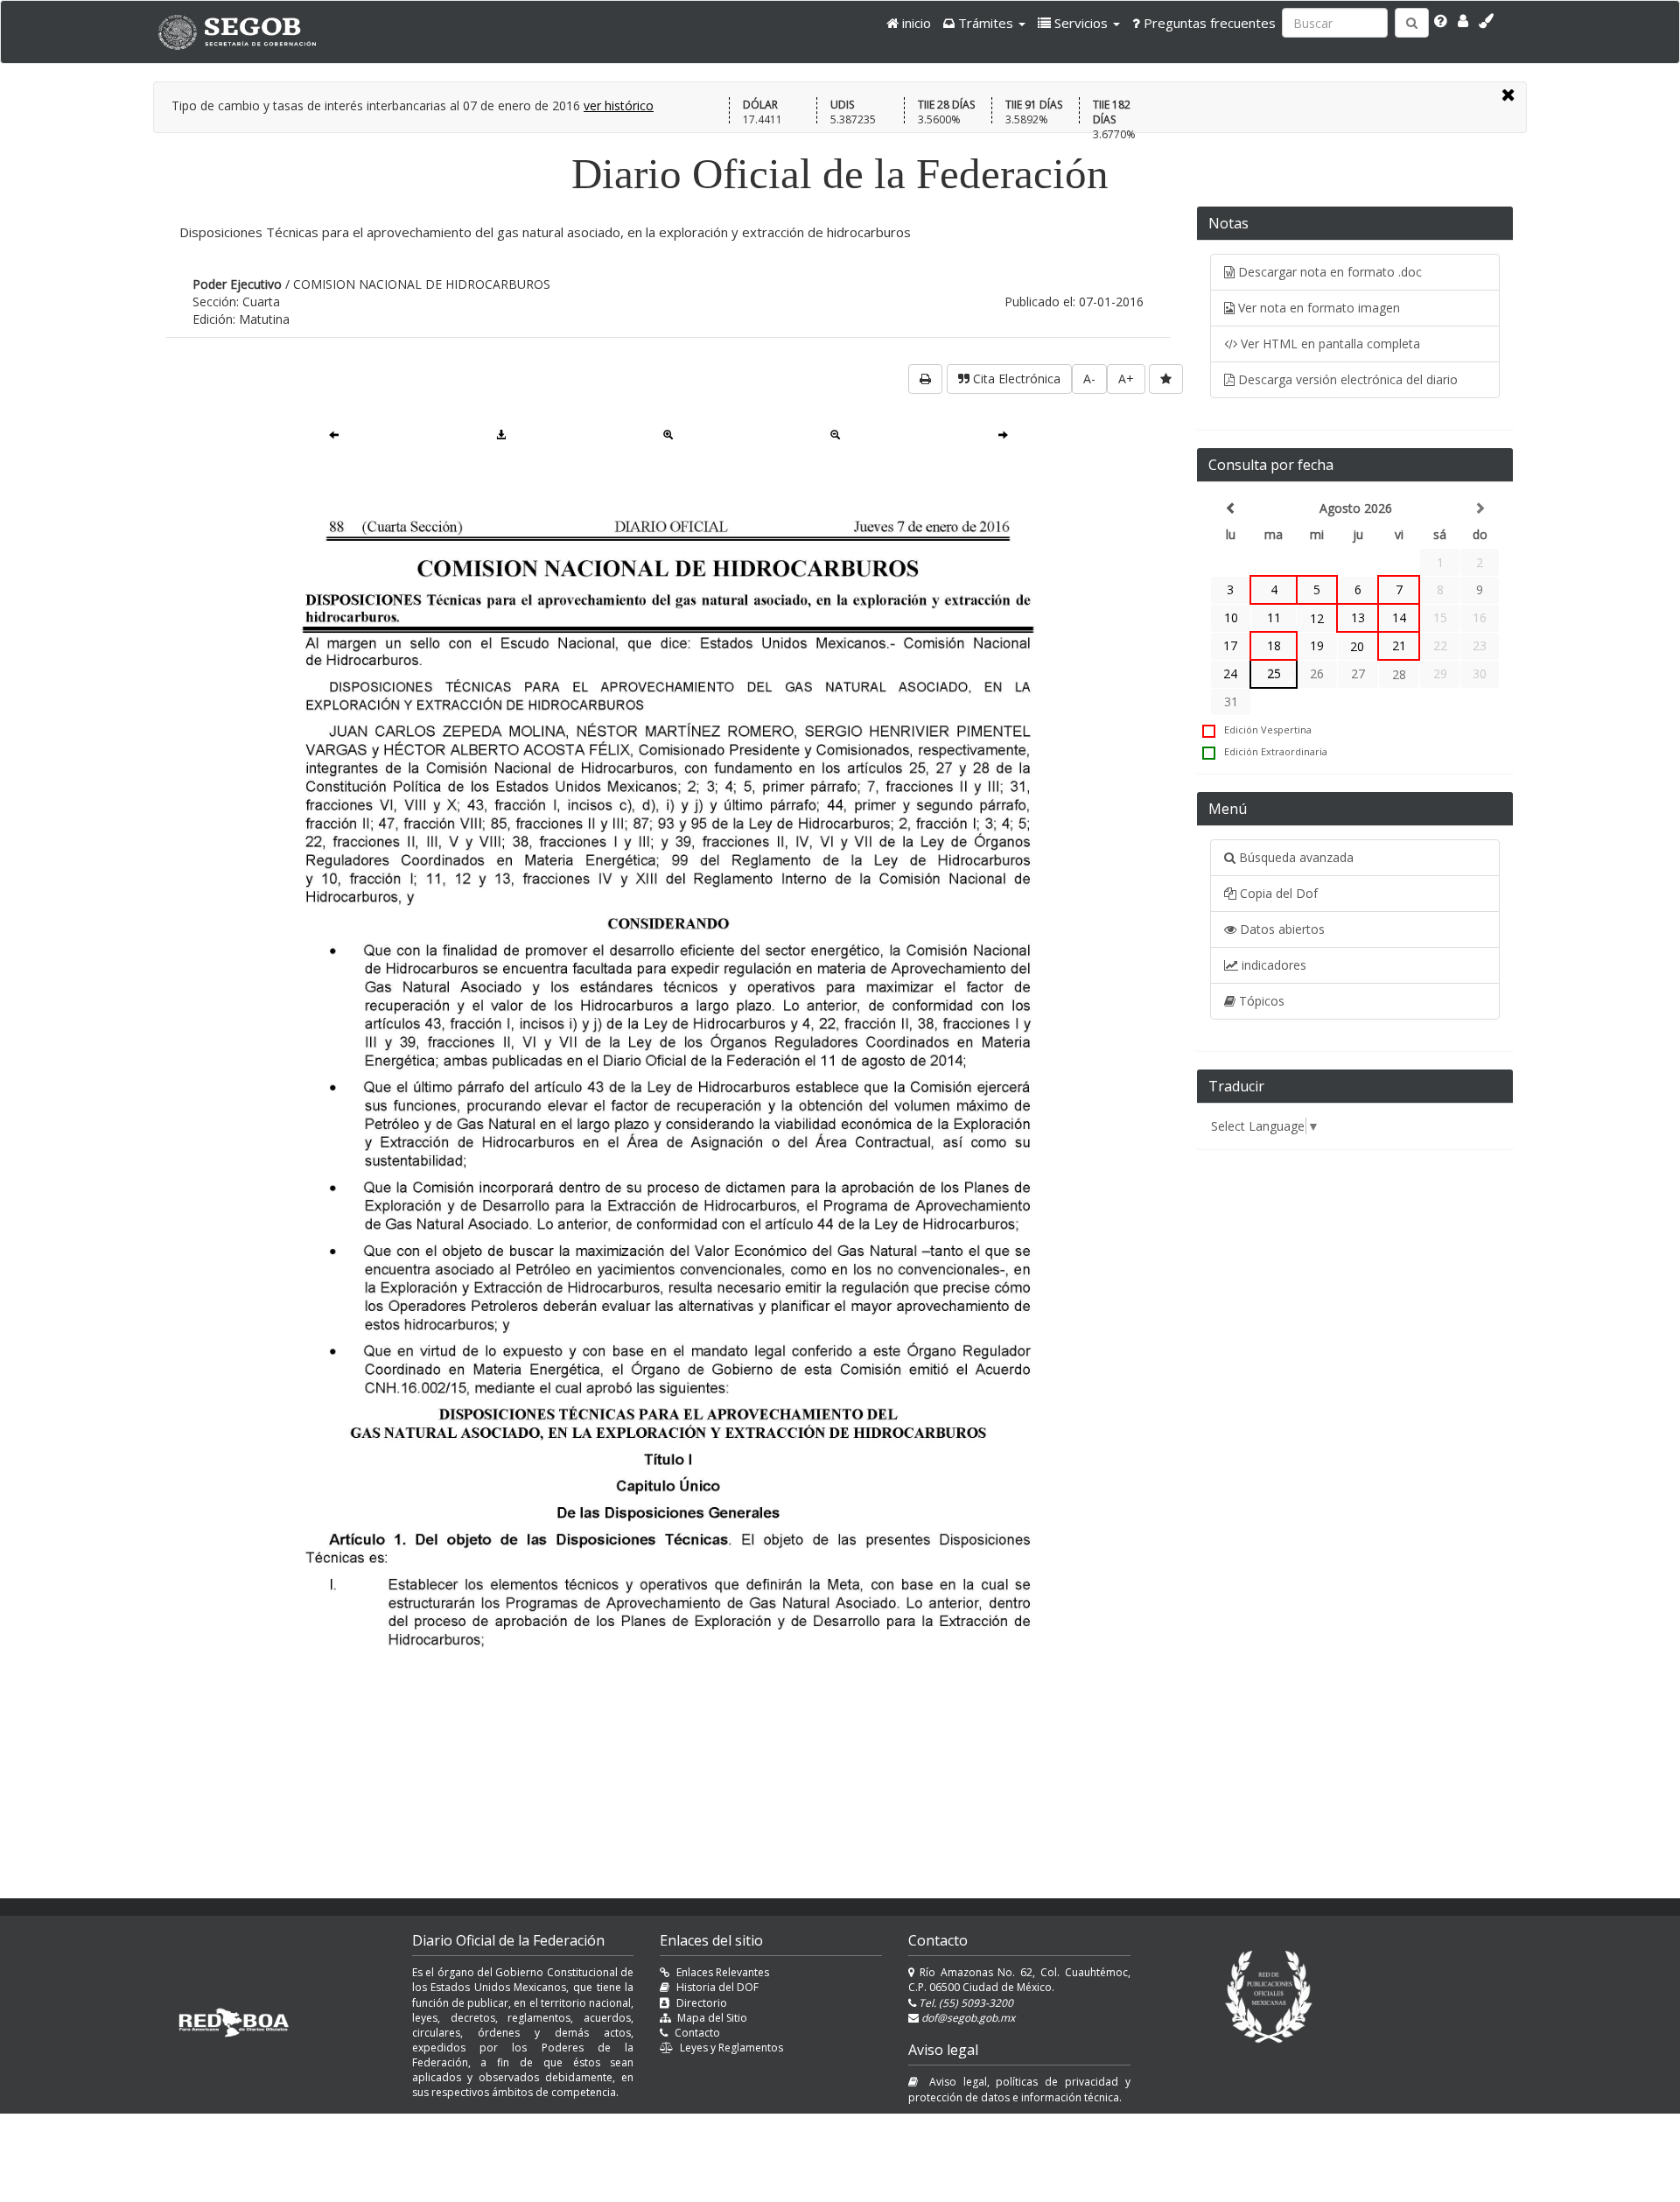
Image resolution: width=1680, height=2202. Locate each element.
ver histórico (619, 105)
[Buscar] (1412, 23)
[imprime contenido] (925, 379)
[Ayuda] (1441, 21)
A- (1089, 379)
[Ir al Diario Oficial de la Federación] (246, 32)
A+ (1126, 379)
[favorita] (1166, 379)
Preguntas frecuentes (1208, 23)
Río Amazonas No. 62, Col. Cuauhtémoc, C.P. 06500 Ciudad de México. (1019, 1980)
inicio (915, 23)
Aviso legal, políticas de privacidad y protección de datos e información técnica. (1019, 2089)
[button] (984, 23)
